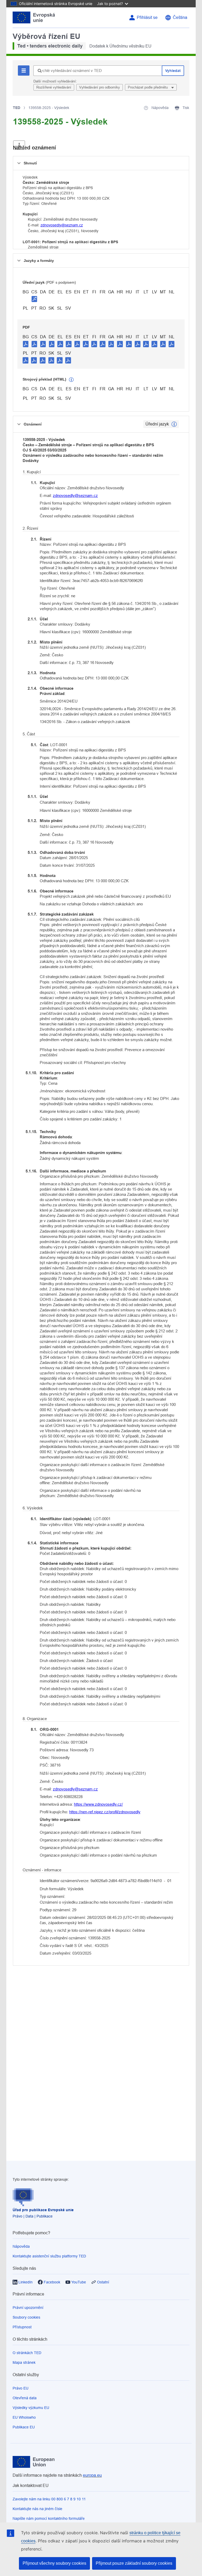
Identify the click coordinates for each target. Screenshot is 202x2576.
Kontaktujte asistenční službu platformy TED (49, 2256)
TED (17, 108)
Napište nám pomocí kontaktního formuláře (49, 2518)
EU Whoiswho (24, 2417)
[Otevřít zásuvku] (19, 145)
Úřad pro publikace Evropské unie (43, 2210)
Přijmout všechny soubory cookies (54, 2563)
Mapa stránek (24, 2362)
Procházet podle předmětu (148, 87)
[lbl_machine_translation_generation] (71, 380)
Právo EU (21, 2388)
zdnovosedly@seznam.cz (62, 225)
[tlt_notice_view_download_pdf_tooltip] (26, 344)
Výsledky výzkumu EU (31, 2408)
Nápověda (21, 2246)
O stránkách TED (27, 2353)
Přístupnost (22, 2327)
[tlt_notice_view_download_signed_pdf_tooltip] (34, 299)
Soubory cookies (26, 2317)
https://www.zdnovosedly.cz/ (98, 1804)
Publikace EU (24, 2427)
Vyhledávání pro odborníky (100, 87)
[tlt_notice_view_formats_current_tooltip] (174, 424)
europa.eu (92, 2475)
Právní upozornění (28, 2308)
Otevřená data (25, 2398)
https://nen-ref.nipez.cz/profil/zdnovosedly (105, 1812)
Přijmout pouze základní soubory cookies (134, 2563)
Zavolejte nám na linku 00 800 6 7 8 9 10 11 (49, 2499)
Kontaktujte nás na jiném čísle (37, 2509)
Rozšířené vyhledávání (54, 87)
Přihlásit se (147, 17)
